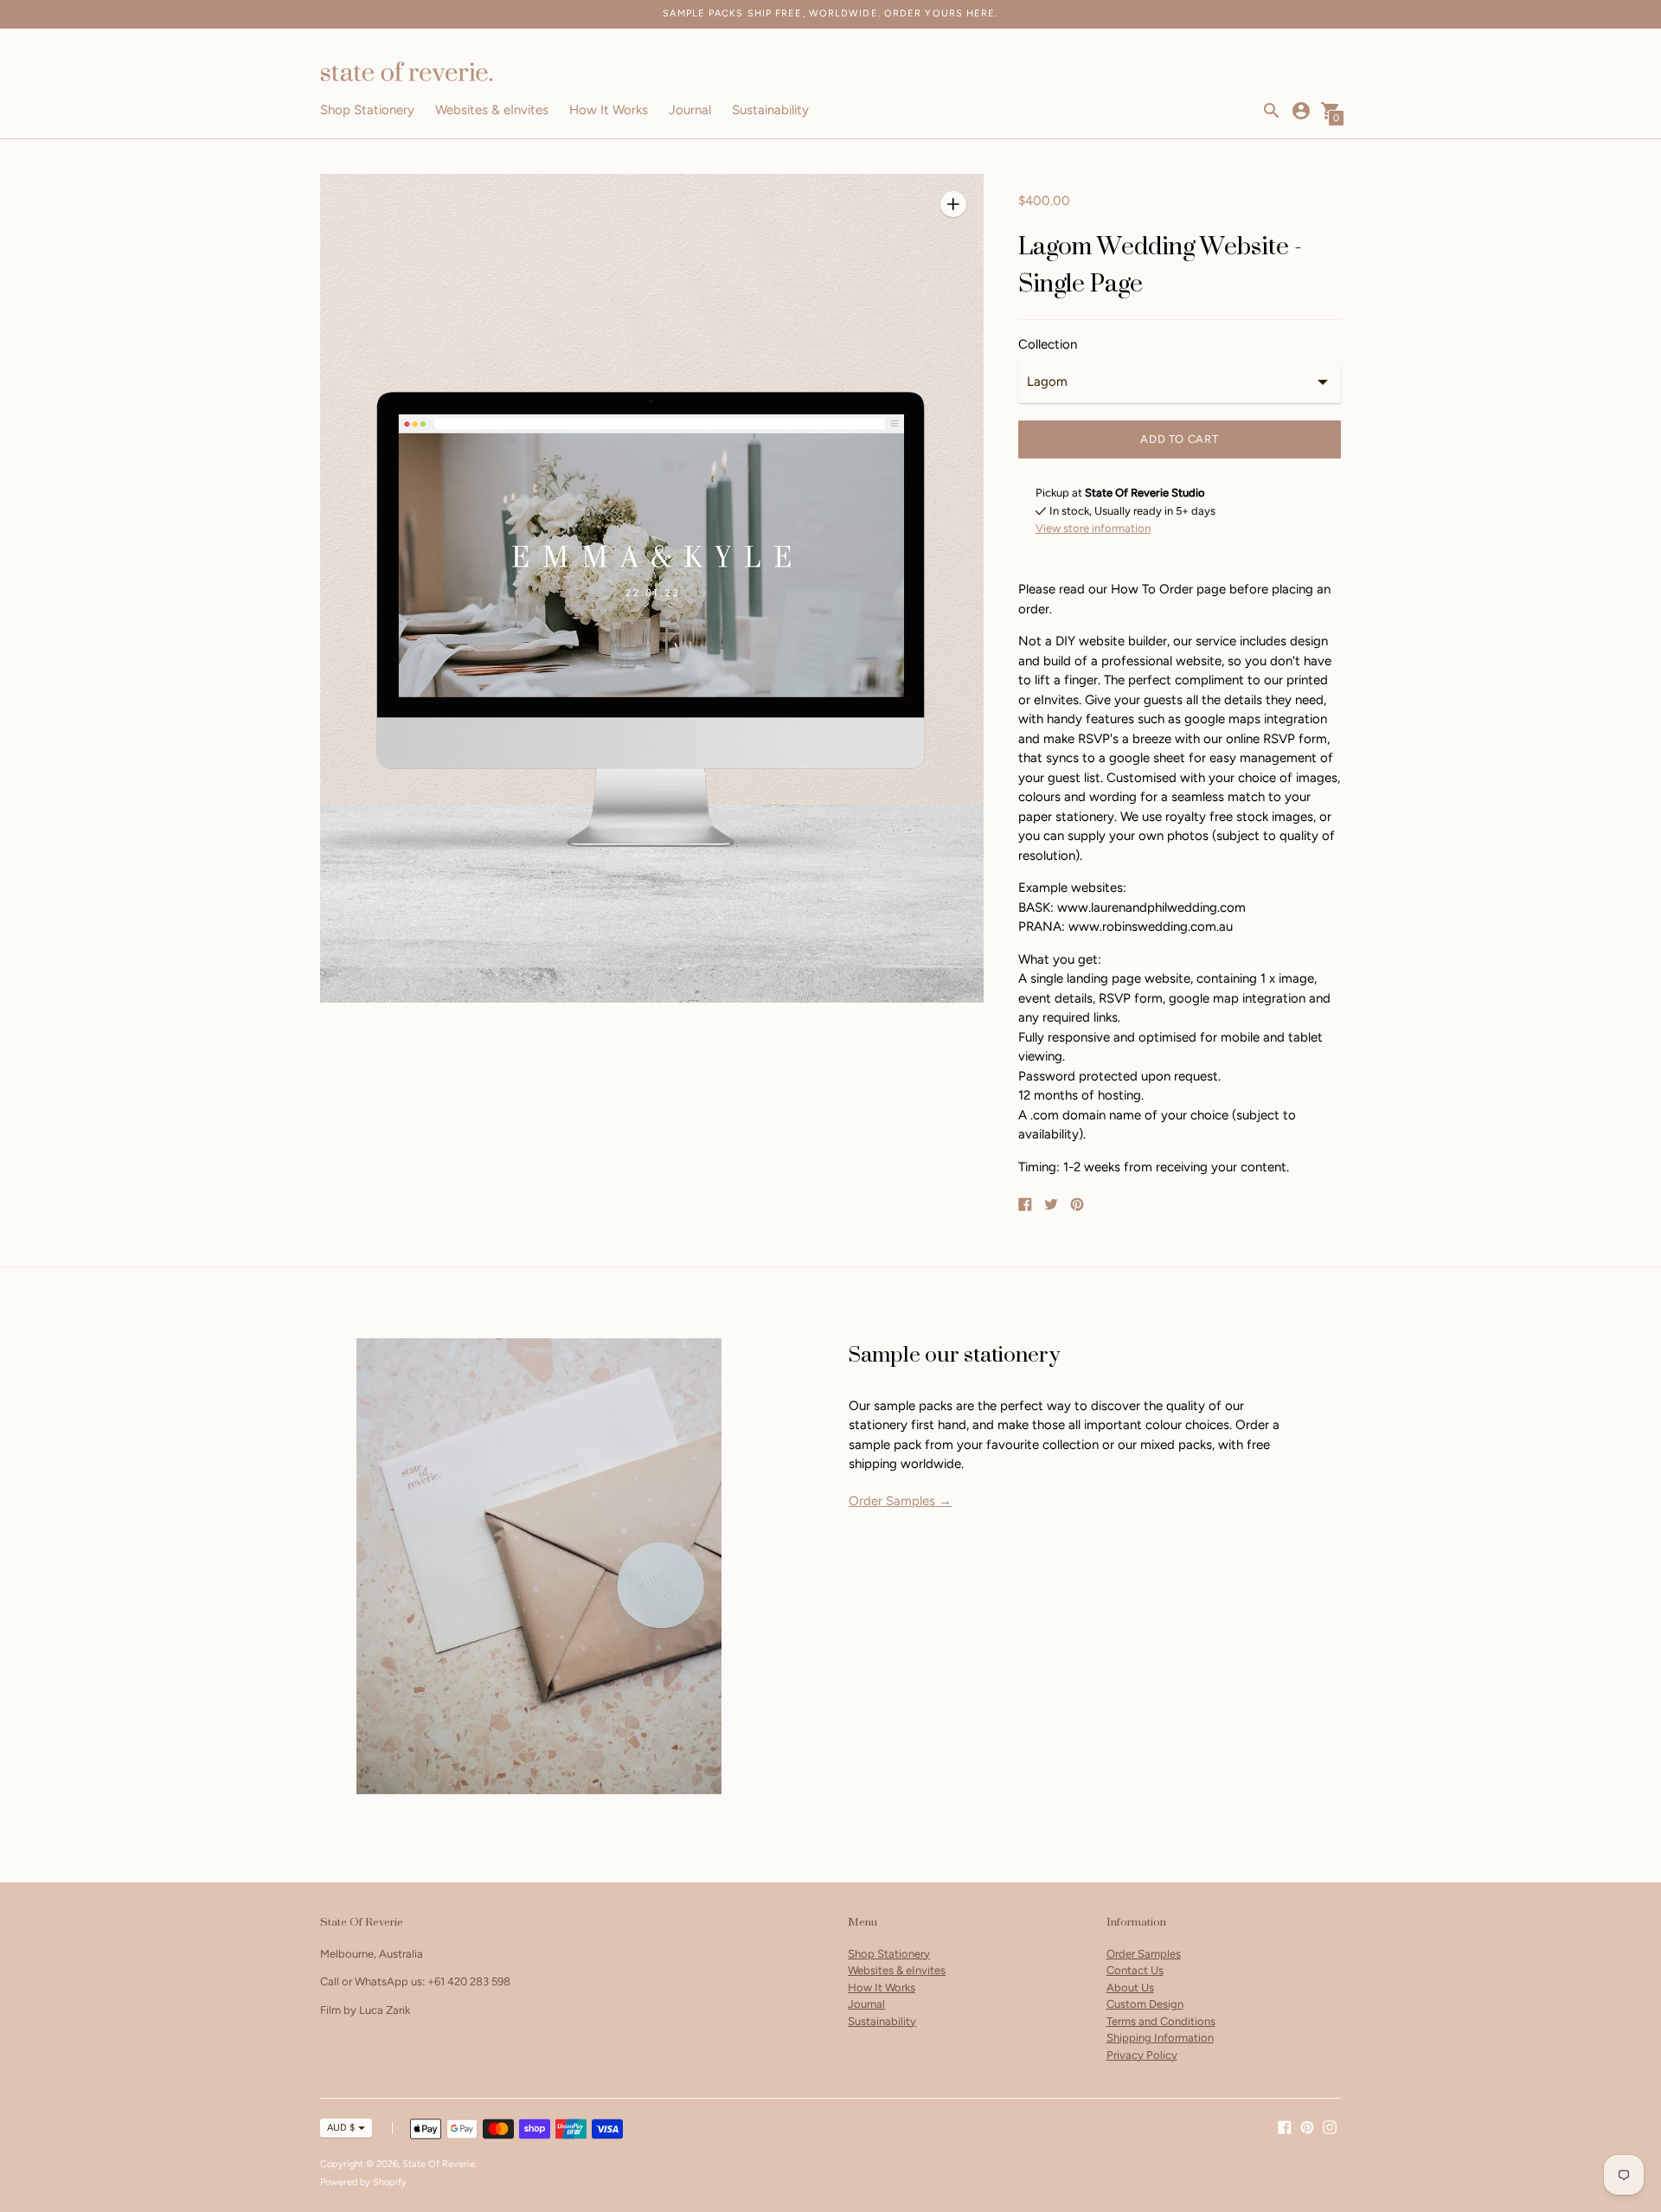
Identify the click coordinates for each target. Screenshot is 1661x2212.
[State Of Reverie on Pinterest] (1307, 2126)
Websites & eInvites (492, 110)
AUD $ (341, 2128)
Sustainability (770, 110)
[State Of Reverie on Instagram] (1330, 2126)
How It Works (609, 110)
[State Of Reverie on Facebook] (1285, 2126)
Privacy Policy (1142, 2055)
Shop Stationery (367, 110)
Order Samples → (900, 1501)
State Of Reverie (439, 2164)
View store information (1093, 528)
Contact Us (1135, 1970)
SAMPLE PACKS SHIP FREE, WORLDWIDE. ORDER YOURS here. (830, 13)
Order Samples (1144, 1954)
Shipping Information (1160, 2038)
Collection (1048, 345)
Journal (690, 110)
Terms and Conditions (1161, 2021)
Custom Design (1145, 2004)
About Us (1130, 1988)
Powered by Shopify (363, 2182)
